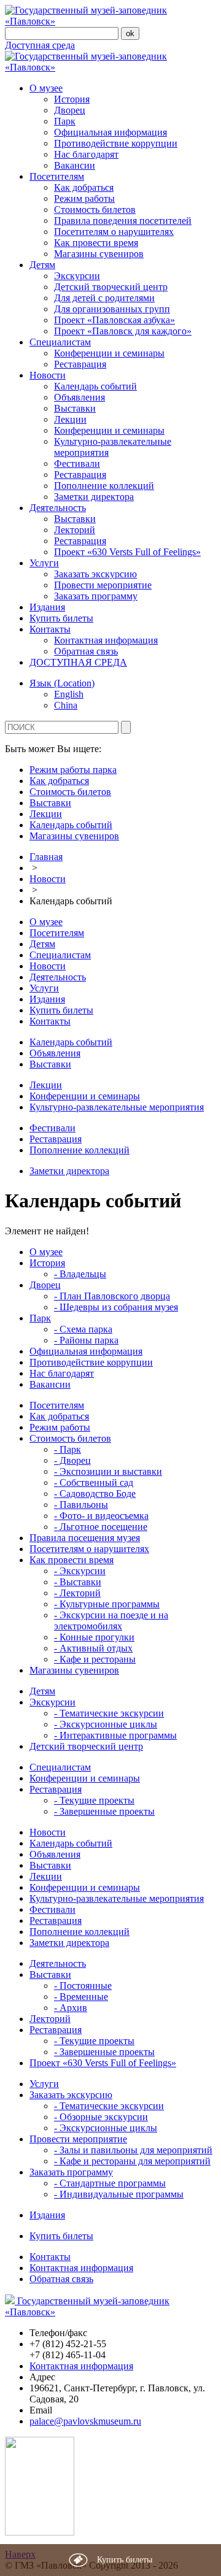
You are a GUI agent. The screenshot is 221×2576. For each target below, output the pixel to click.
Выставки (75, 408)
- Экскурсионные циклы (106, 1724)
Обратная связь (86, 651)
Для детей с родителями (104, 298)
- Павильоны (81, 1505)
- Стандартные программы (110, 2183)
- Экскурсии (80, 1571)
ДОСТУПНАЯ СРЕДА (78, 662)
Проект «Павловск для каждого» (123, 331)
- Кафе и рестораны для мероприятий (132, 2161)
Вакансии (75, 165)
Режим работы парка (73, 770)
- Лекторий (77, 1593)
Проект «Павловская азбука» (114, 320)
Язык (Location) (62, 683)
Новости (48, 375)
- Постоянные (83, 1986)
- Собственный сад (94, 1482)
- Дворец (72, 1460)
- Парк (68, 1449)
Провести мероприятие (103, 585)
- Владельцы (80, 1274)
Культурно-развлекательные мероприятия (117, 1107)
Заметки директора (94, 497)
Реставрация (80, 364)
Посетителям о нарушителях (114, 232)
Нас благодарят (86, 154)
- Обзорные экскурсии (101, 2117)
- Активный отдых (93, 1648)
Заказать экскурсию (95, 574)
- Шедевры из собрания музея (116, 1307)
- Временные (81, 1997)
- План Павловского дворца (112, 1296)
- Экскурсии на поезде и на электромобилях (111, 1621)
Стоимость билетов (95, 210)
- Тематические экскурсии (109, 1713)
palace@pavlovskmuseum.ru (85, 2421)
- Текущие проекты (94, 1800)
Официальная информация (110, 132)
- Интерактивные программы (115, 1735)
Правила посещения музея (85, 1538)
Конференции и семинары (109, 353)
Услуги (44, 563)
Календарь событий (95, 386)
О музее (46, 88)
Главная (46, 857)
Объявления (79, 397)
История (72, 99)
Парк (65, 121)
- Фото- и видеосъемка (101, 1516)
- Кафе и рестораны (95, 1659)
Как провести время (96, 243)
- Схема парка (83, 1329)
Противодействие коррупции (116, 143)
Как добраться (84, 187)
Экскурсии (77, 276)
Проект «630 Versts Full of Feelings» (127, 552)
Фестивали (77, 463)
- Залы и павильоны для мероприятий (133, 2150)
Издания (47, 607)
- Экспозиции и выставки (108, 1471)
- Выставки (78, 1582)
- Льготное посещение (101, 1527)
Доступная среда (40, 45)
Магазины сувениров (99, 254)
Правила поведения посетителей (123, 221)
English (69, 694)
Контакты (50, 629)
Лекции (70, 419)
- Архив (71, 2008)
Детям (42, 265)
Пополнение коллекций (104, 486)
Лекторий (75, 530)
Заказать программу (96, 596)
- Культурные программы (107, 1604)
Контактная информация (106, 640)
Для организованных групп (112, 309)
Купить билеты (61, 618)
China (66, 705)
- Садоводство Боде (95, 1494)
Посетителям (57, 176)
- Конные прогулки (94, 1637)
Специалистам (60, 342)
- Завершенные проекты (104, 1811)
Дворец (70, 110)
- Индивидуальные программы (119, 2194)
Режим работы (84, 198)
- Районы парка (86, 1340)
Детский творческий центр (111, 287)
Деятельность (58, 508)
